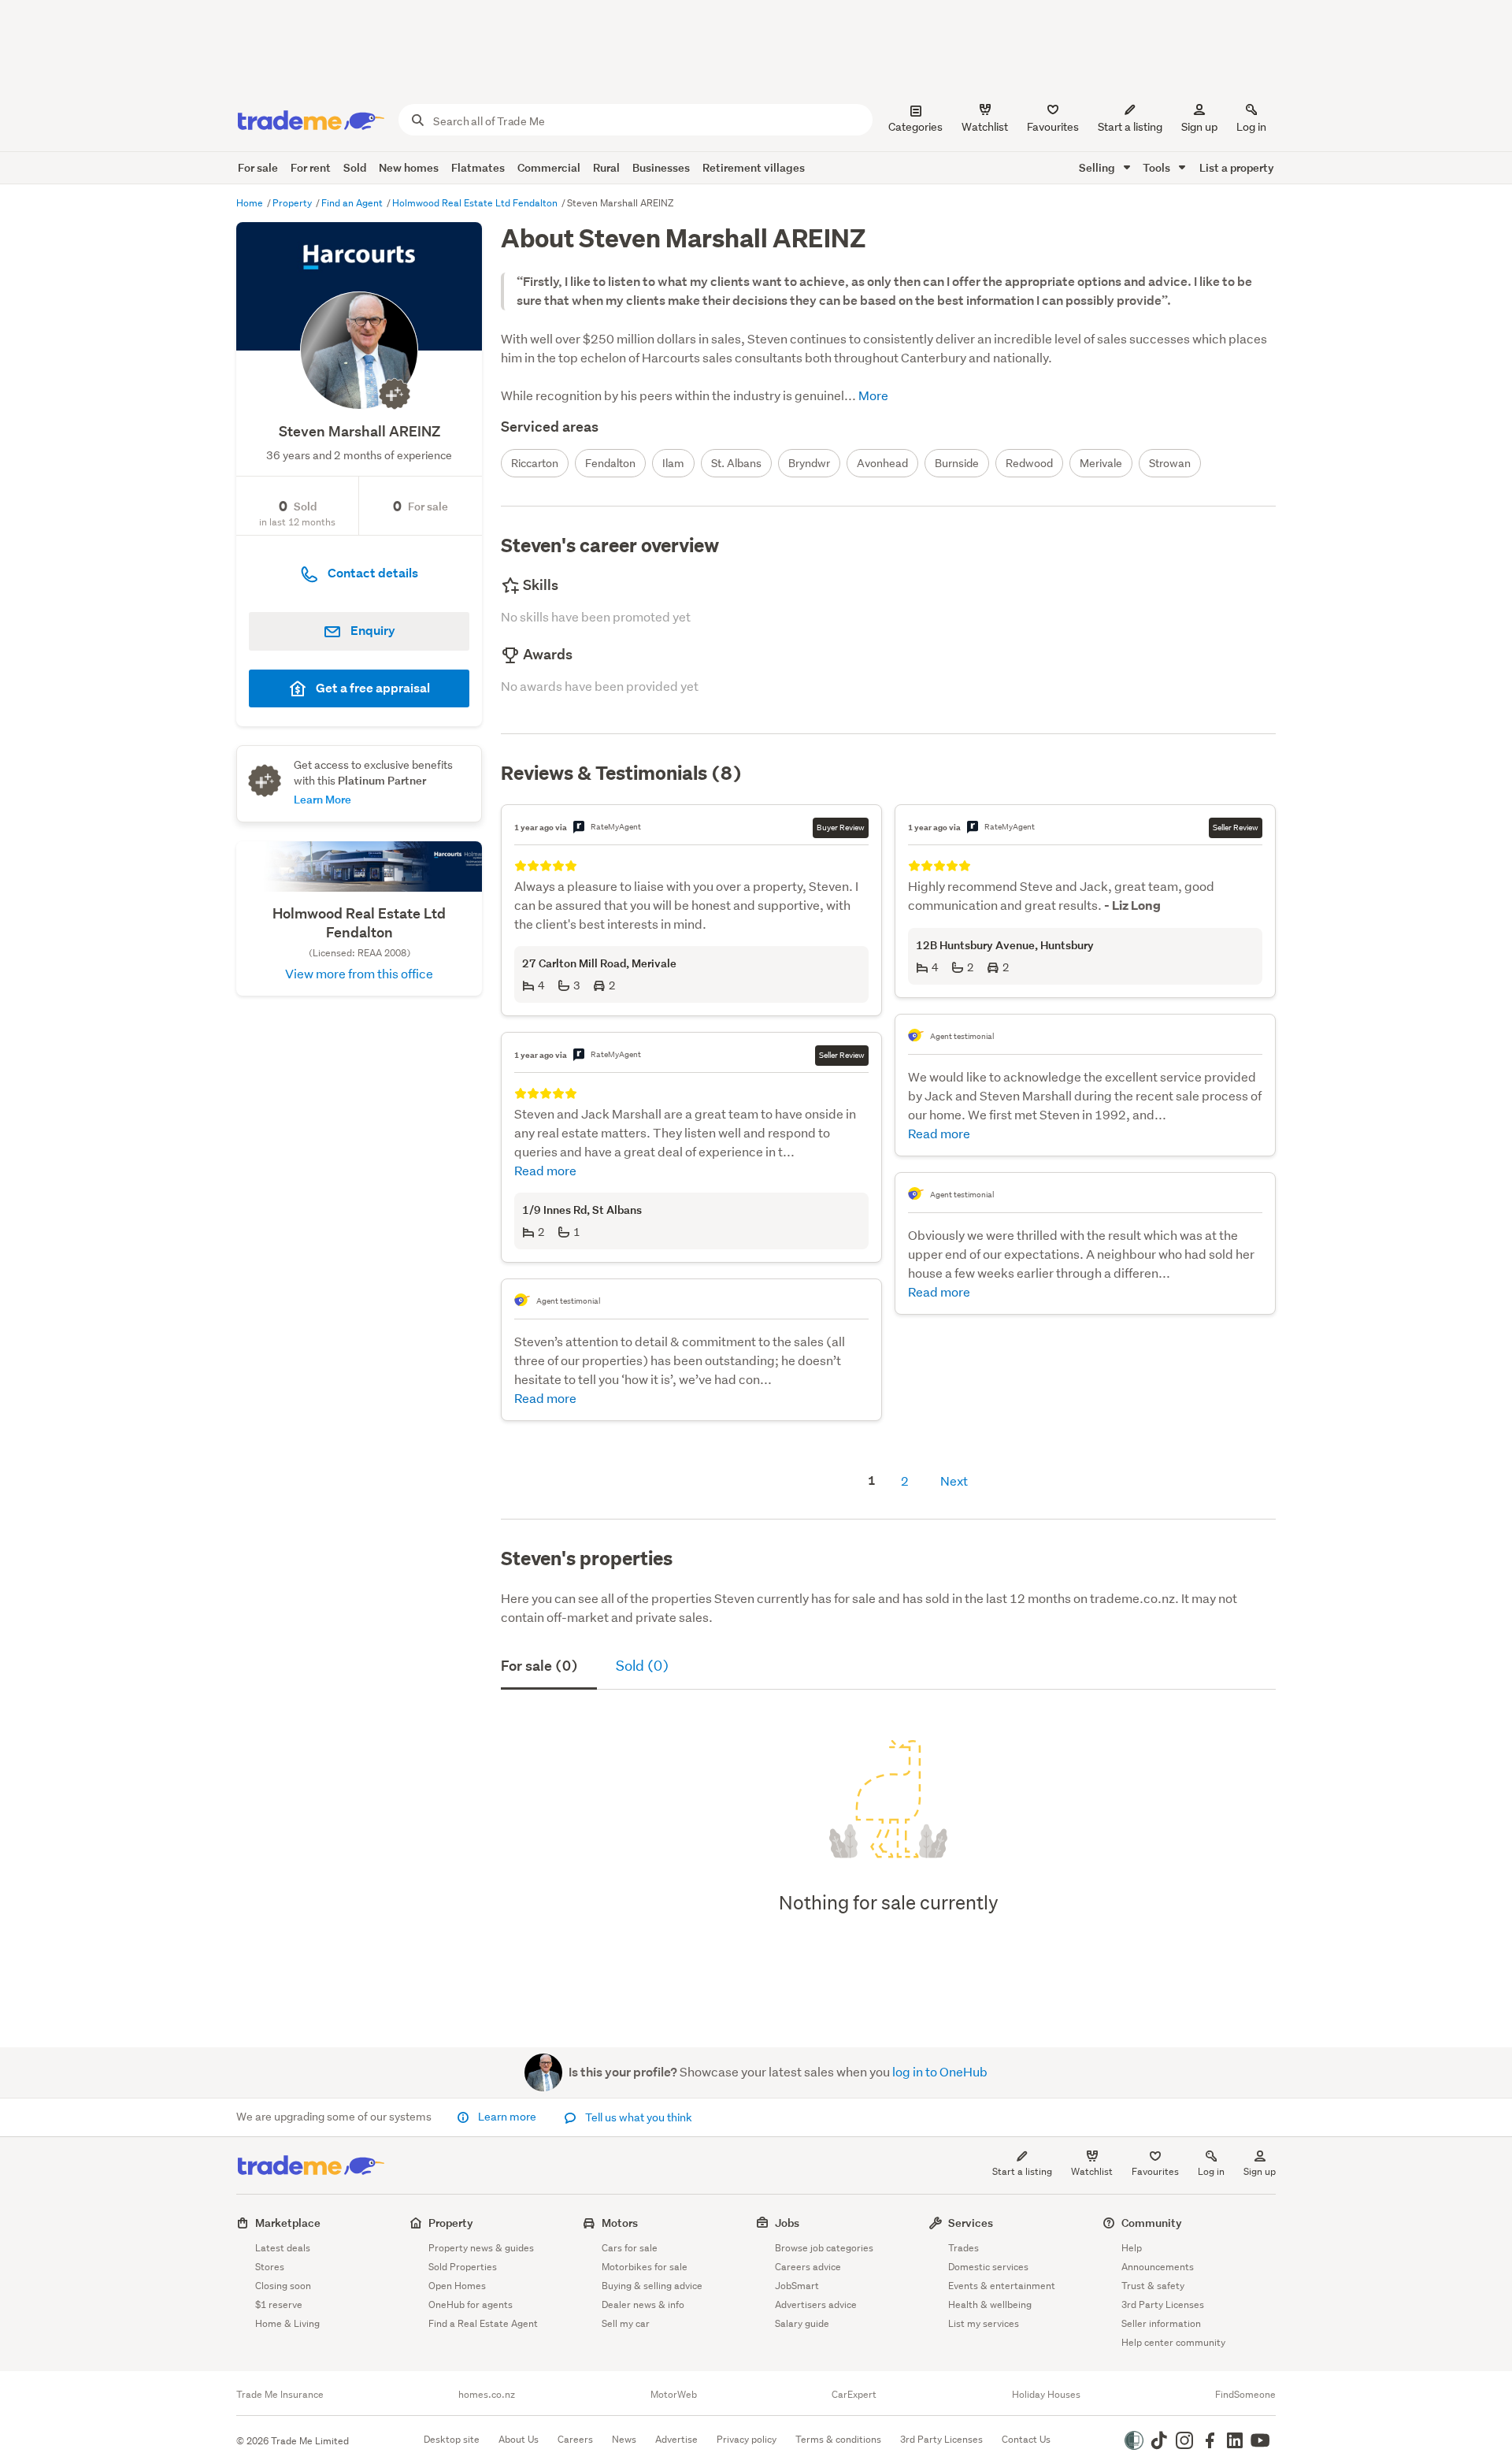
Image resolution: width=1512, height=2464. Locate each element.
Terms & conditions (838, 2439)
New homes (409, 167)
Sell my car (626, 2323)
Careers (575, 2439)
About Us (519, 2439)
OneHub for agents (471, 2304)
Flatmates (478, 167)
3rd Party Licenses (1163, 2304)
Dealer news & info (643, 2304)
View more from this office (359, 973)
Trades (964, 2248)
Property (293, 203)
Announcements (1158, 2267)
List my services (984, 2323)
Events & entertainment (1002, 2286)
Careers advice (808, 2267)
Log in (1251, 127)
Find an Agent (353, 203)
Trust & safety (1153, 2286)
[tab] (549, 1668)
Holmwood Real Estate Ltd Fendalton (476, 203)
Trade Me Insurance (280, 2395)
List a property (1237, 167)
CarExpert (854, 2395)
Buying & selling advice (652, 2286)
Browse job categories (824, 2248)
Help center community (1173, 2342)
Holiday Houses (1046, 2395)
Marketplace (288, 2223)
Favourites (1155, 2171)
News (624, 2439)
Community (1152, 2223)
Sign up (1199, 127)
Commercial (549, 167)
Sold (355, 167)
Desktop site (452, 2439)
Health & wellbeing (990, 2304)
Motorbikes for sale (645, 2267)
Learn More (322, 799)
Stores (270, 2267)
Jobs (787, 2223)
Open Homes (457, 2286)
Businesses (661, 167)
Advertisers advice (816, 2304)
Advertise (676, 2439)
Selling (1098, 167)
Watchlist (1092, 2171)
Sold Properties (463, 2267)
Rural (606, 167)
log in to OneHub (940, 2071)
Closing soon (283, 2286)
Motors (620, 2223)
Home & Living (287, 2323)
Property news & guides (481, 2248)
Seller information (1161, 2323)
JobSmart (797, 2286)
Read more (545, 1170)
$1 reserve (279, 2304)
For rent (311, 167)
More (872, 395)
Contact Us (1026, 2439)
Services (971, 2223)
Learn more (507, 2117)
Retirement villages (754, 167)
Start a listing (1022, 2171)
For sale (258, 167)
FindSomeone (1245, 2395)
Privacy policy (747, 2439)
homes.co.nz (487, 2395)
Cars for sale (630, 2248)
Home (251, 203)
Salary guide (802, 2323)
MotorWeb (674, 2395)
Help (1132, 2248)
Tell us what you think (637, 2117)
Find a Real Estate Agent (483, 2323)
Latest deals (283, 2248)
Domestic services (988, 2267)
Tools (1158, 167)
